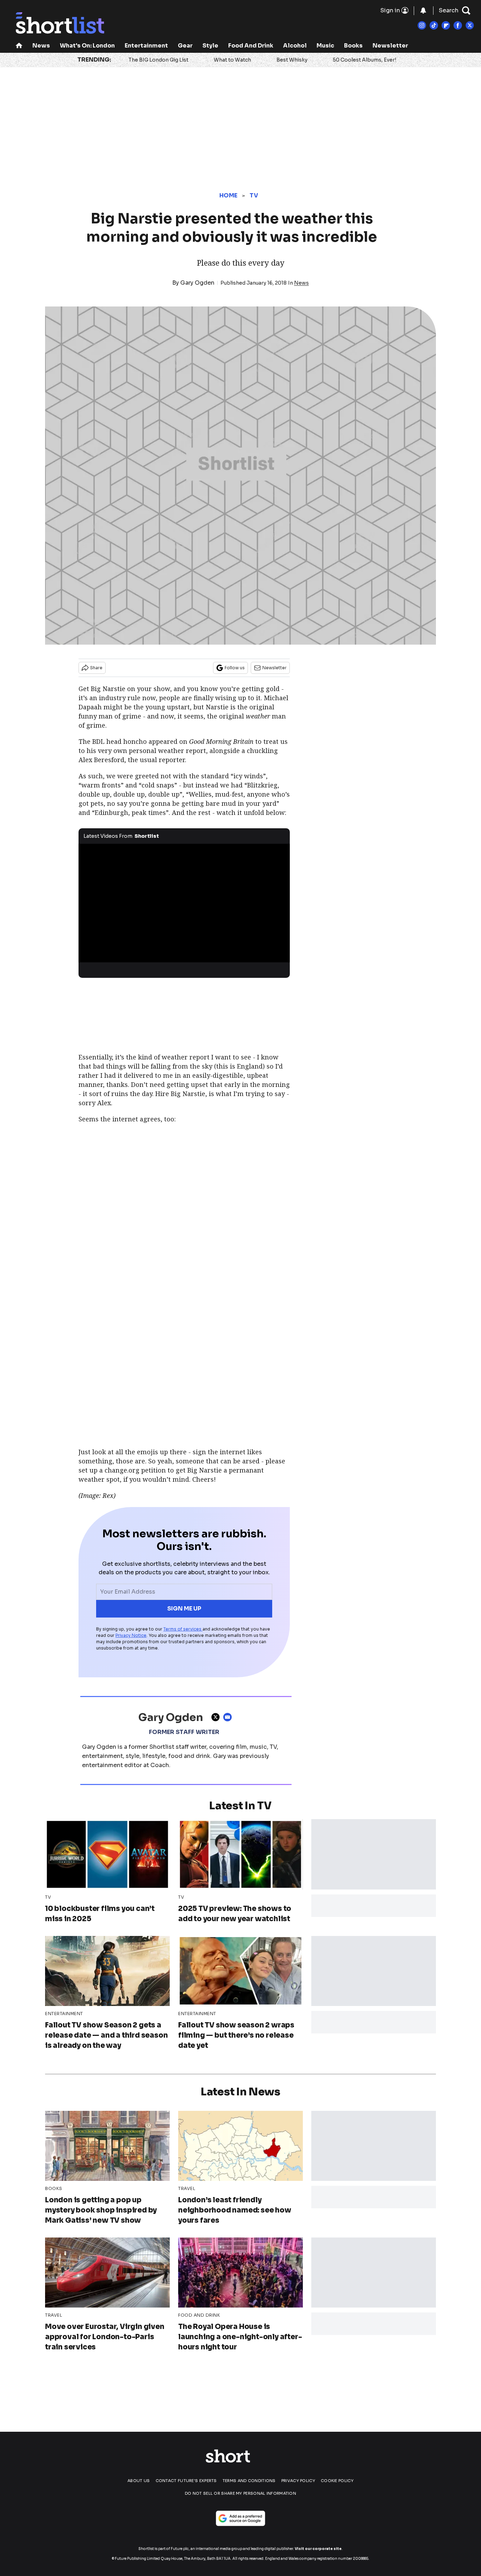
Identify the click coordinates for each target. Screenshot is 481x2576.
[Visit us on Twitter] (470, 25)
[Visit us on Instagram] (422, 25)
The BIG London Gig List (158, 60)
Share (96, 668)
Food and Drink (251, 46)
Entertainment (146, 46)
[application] (184, 903)
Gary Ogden (197, 283)
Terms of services (183, 1629)
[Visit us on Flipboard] (446, 25)
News (41, 46)
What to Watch (232, 60)
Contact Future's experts (186, 2481)
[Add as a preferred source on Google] (241, 2518)
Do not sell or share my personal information (241, 2493)
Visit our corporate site (318, 2549)
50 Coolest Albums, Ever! (364, 60)
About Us (139, 2481)
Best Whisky (292, 60)
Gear (185, 46)
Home (228, 195)
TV (254, 195)
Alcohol (295, 46)
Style (210, 46)
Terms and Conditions (249, 2481)
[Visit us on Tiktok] (434, 25)
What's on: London (87, 46)
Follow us (235, 668)
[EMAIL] (229, 1717)
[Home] (19, 46)
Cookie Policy (337, 2481)
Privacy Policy (298, 2481)
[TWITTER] (217, 1717)
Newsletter (390, 46)
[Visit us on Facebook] (458, 25)
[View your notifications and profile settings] (423, 11)
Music (325, 46)
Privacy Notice (131, 1635)
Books (353, 46)
